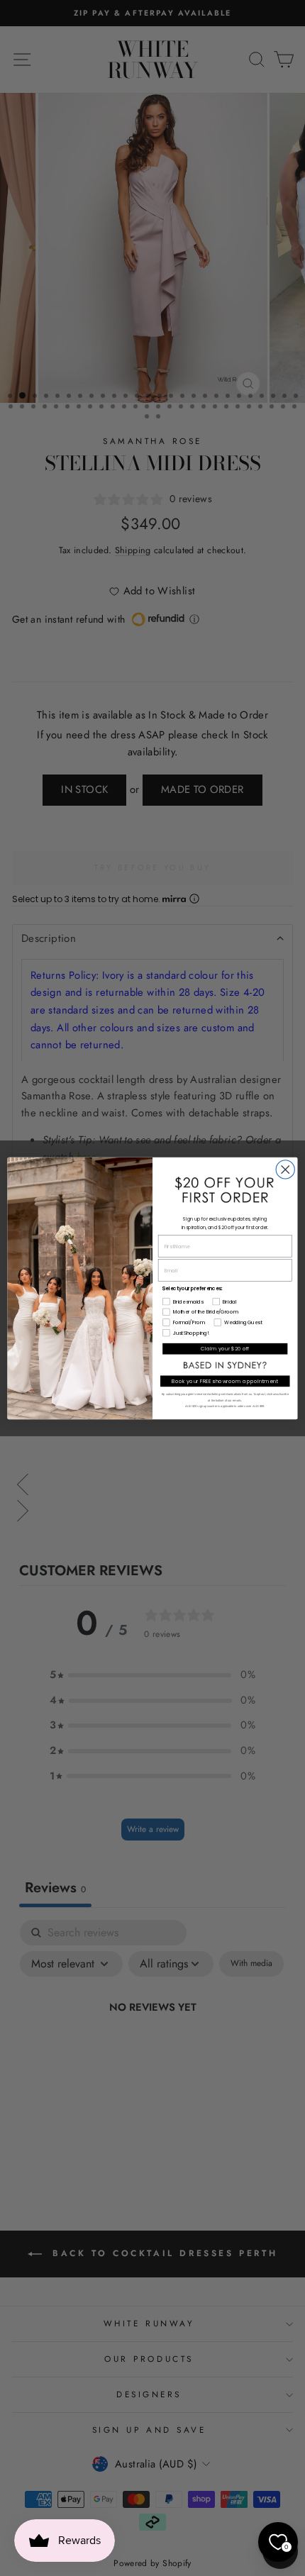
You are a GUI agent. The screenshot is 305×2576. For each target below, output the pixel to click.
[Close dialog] (285, 1169)
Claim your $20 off (225, 1348)
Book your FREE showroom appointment (225, 1381)
